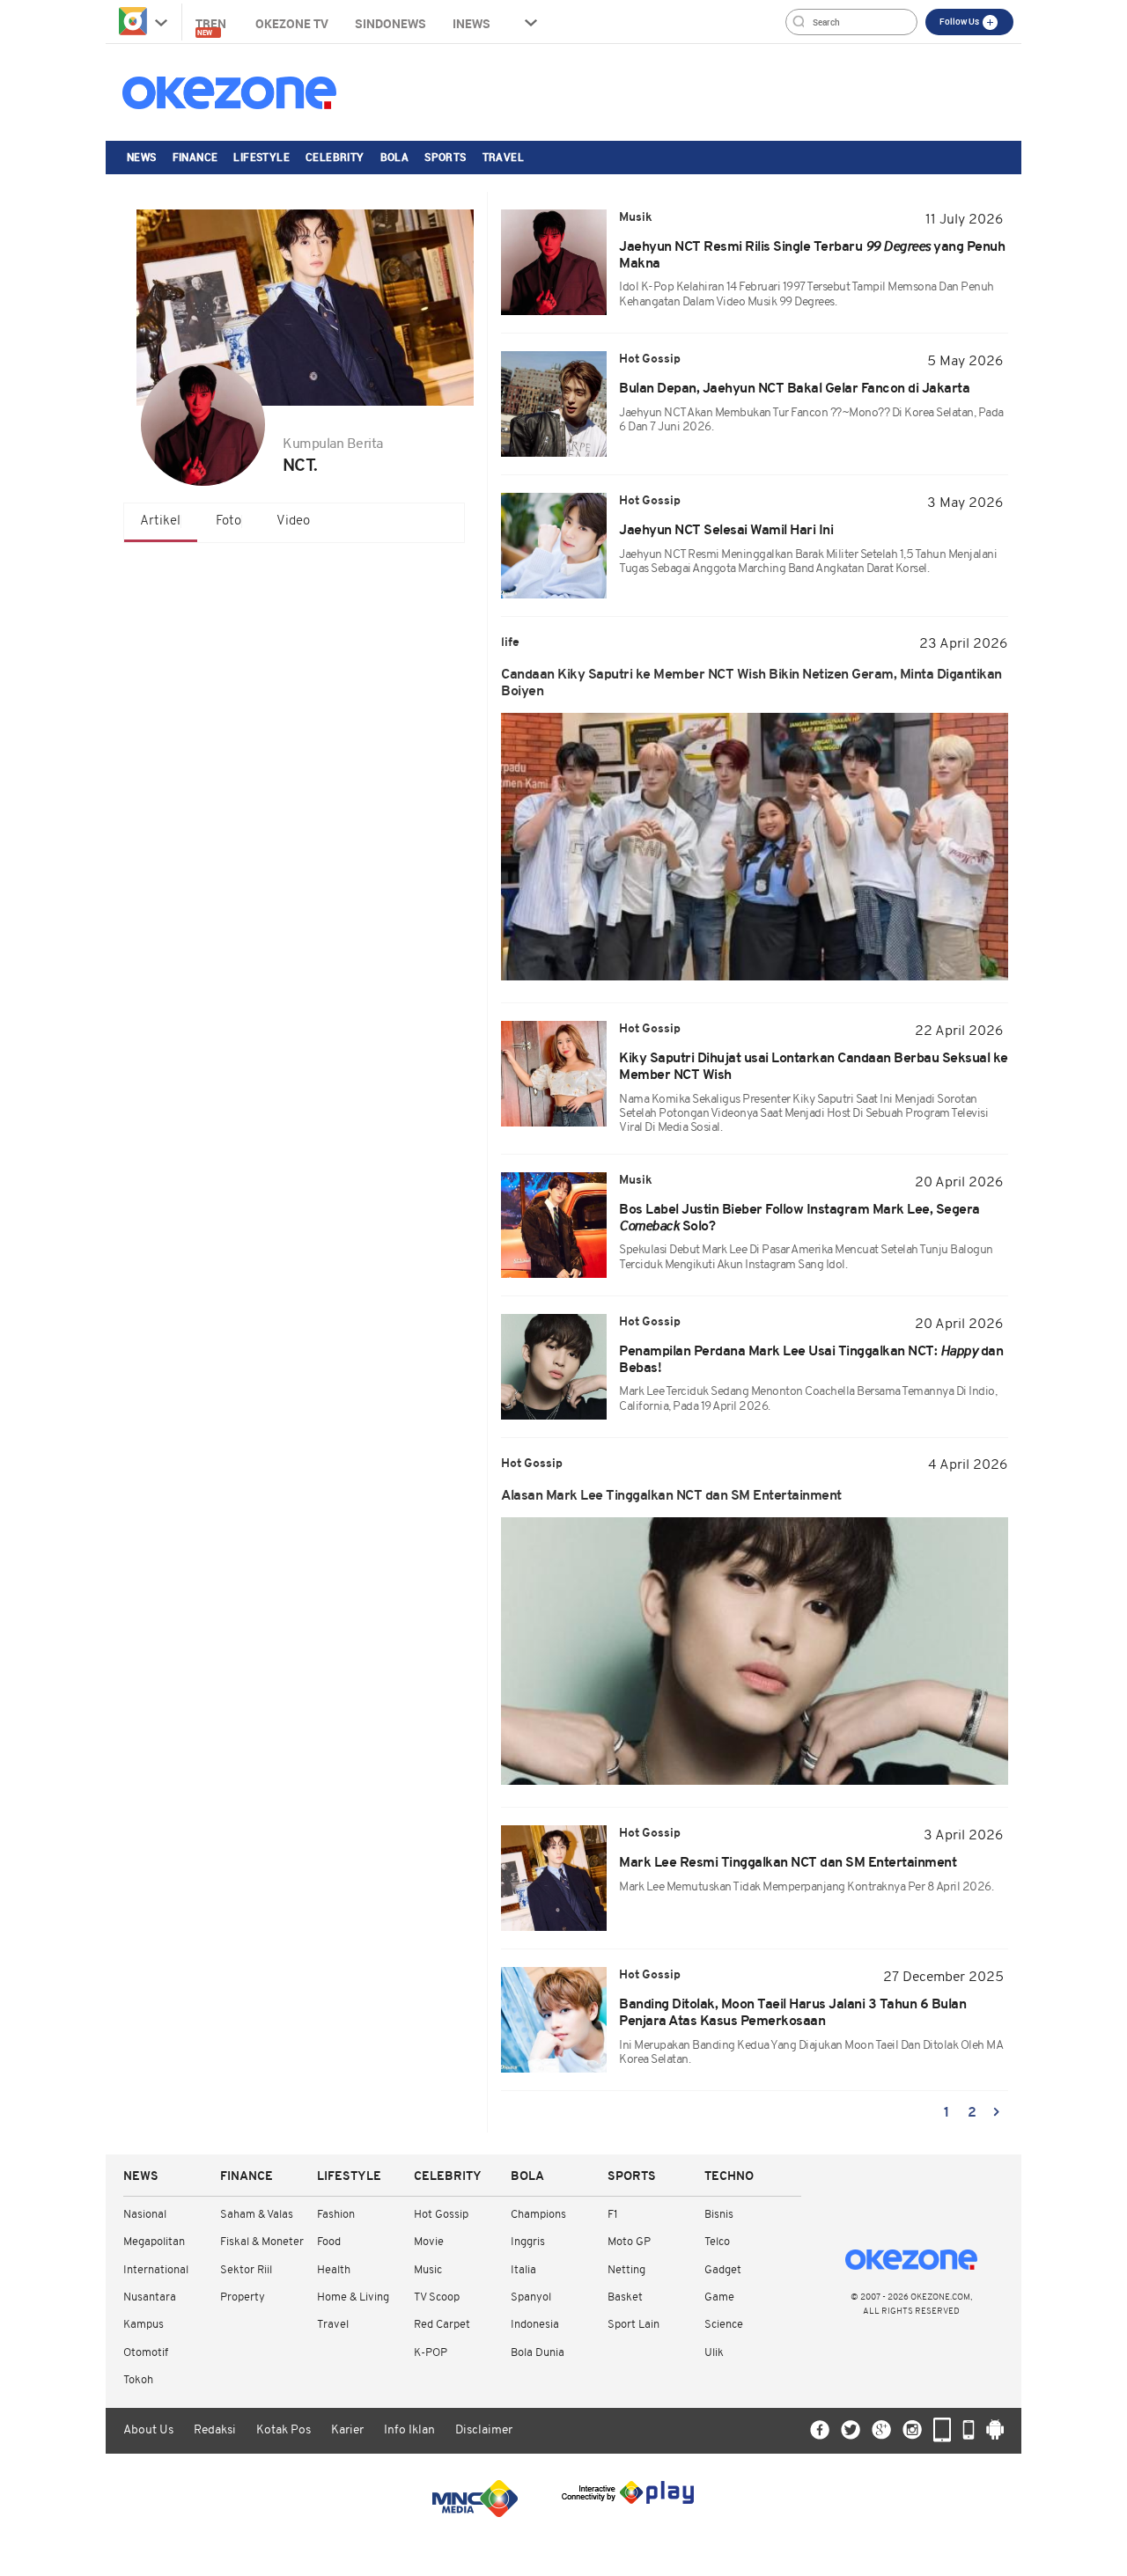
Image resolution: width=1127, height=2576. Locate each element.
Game (719, 2297)
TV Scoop (437, 2297)
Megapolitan (154, 2242)
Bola (395, 157)
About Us (148, 2430)
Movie (429, 2242)
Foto (228, 521)
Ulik (714, 2353)
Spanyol (531, 2297)
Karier (347, 2430)
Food (329, 2242)
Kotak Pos (284, 2430)
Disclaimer (484, 2430)
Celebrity (335, 157)
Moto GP (629, 2242)
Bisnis (719, 2215)
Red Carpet (442, 2325)
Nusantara (150, 2297)
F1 (612, 2215)
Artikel (160, 521)
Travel (503, 157)
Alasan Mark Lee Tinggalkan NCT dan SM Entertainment (671, 1496)
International (156, 2270)
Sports (445, 157)
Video (293, 521)
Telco (717, 2242)
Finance (195, 157)
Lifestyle (261, 157)
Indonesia (535, 2325)
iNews (471, 23)
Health (334, 2270)
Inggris (528, 2242)
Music (428, 2270)
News (142, 157)
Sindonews (390, 23)
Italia (523, 2270)
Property (243, 2297)
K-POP (431, 2353)
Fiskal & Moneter (262, 2242)
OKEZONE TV (292, 23)
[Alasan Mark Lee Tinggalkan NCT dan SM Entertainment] (755, 1651)
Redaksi (215, 2430)
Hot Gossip (441, 2215)
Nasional (145, 2215)
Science (724, 2325)
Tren (212, 26)
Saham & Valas (257, 2215)
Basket (625, 2297)
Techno (729, 2177)
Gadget (723, 2270)
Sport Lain (633, 2325)
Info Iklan (409, 2430)
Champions (538, 2215)
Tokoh (138, 2380)
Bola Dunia (538, 2353)
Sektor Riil (246, 2270)
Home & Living (353, 2297)
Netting (626, 2270)
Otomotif (146, 2353)
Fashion (336, 2215)
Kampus (144, 2325)
